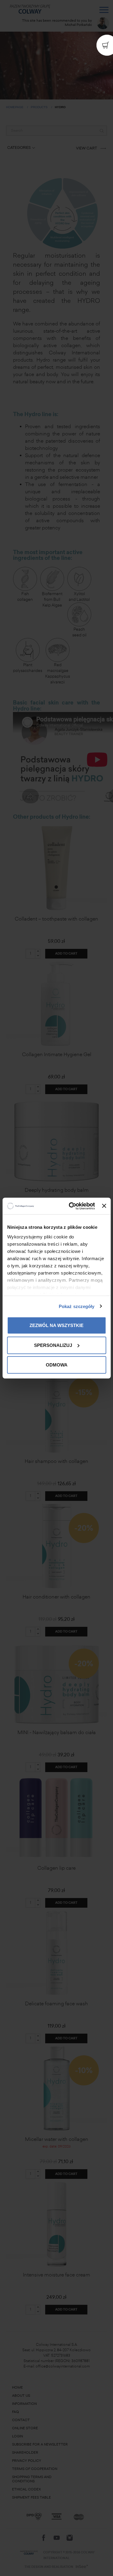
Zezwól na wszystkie (56, 1325)
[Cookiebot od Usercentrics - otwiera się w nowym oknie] (71, 1206)
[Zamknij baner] (104, 1206)
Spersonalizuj (53, 1345)
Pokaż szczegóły (77, 1306)
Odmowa (57, 1365)
